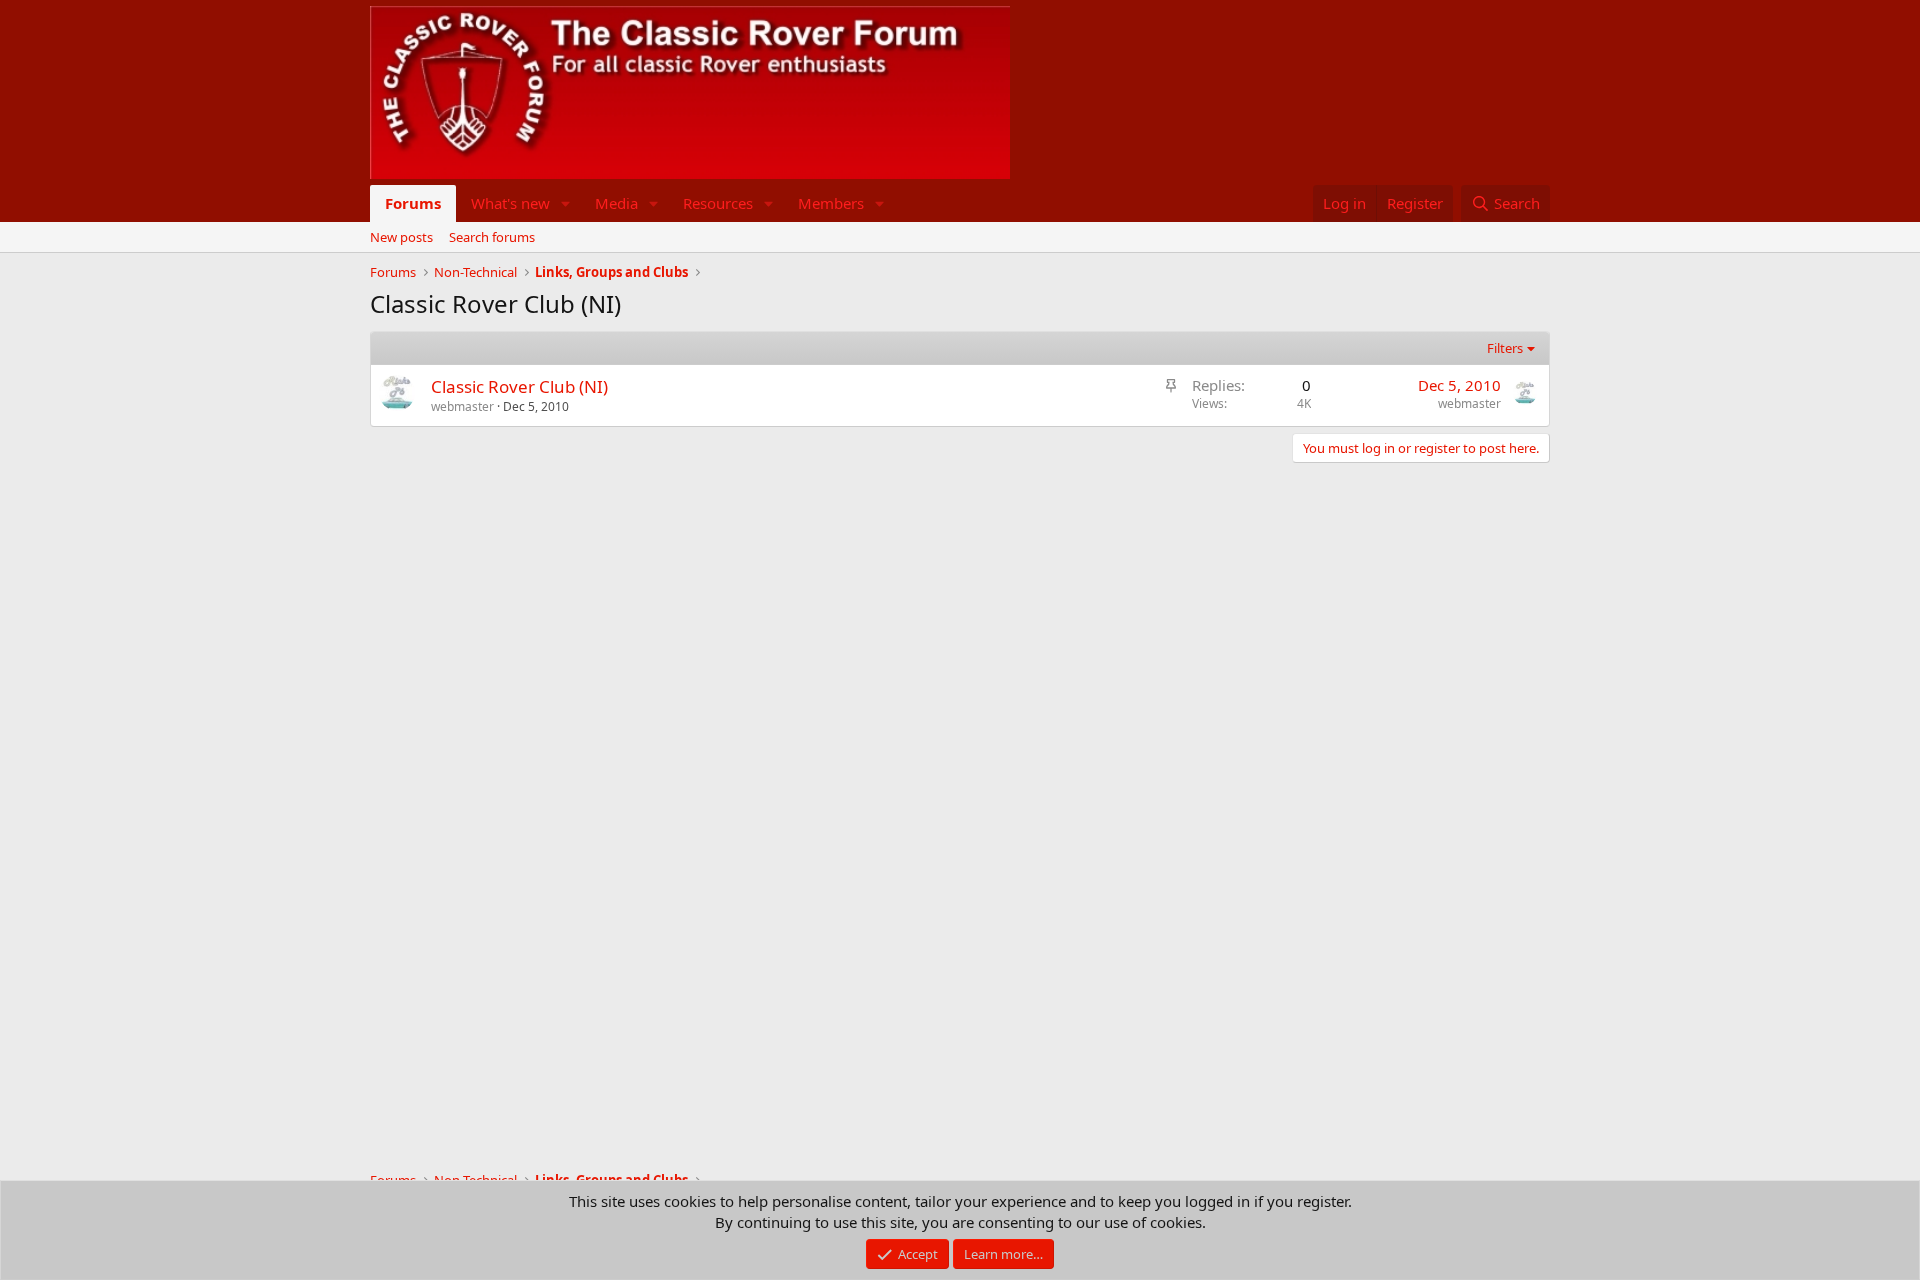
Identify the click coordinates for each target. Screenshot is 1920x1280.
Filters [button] (1505, 348)
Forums (413, 203)
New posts (401, 237)
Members (831, 203)
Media (616, 203)
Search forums (492, 237)
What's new (510, 203)
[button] (566, 203)
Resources (718, 203)
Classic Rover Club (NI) (519, 386)
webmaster (462, 406)
